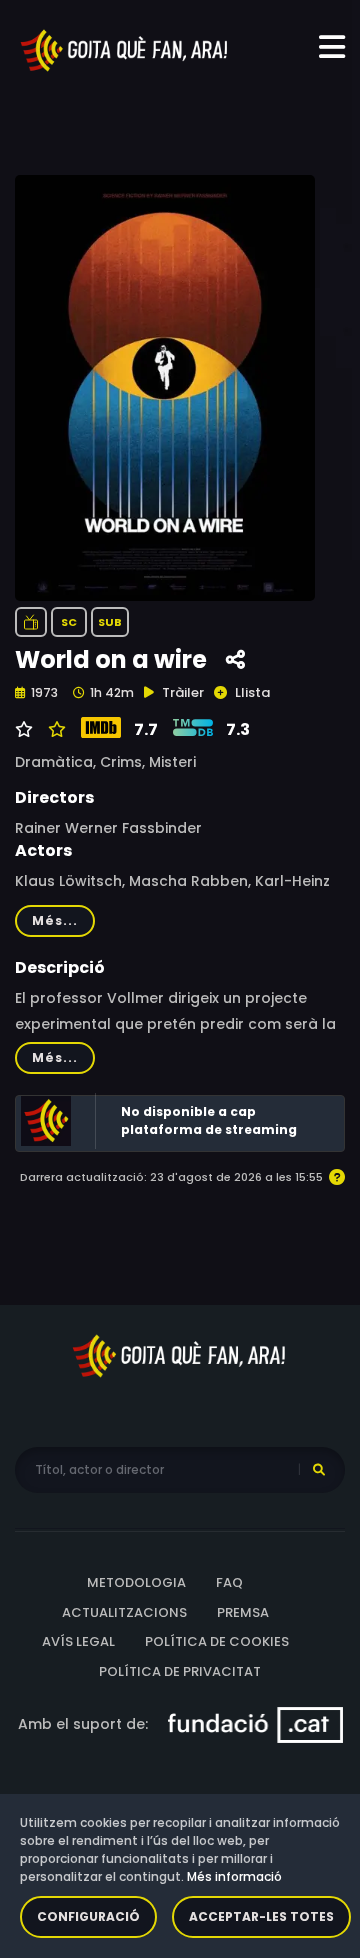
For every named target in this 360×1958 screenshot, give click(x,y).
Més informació (234, 1876)
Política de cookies (217, 1641)
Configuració (88, 1916)
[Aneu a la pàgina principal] (125, 49)
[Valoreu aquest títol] (54, 730)
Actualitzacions (124, 1612)
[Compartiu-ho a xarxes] (235, 660)
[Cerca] (319, 1470)
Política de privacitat (180, 1671)
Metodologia (136, 1582)
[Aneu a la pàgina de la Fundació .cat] (255, 1724)
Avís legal (78, 1641)
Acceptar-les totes (261, 1916)
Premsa (243, 1612)
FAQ (229, 1582)
